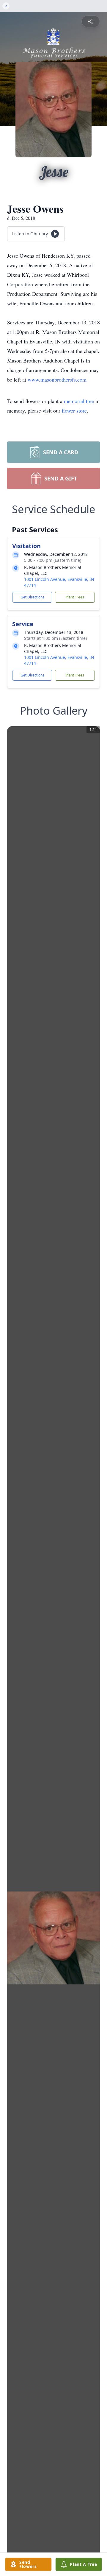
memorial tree (79, 401)
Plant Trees (75, 597)
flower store (74, 410)
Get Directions (32, 597)
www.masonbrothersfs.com (57, 379)
